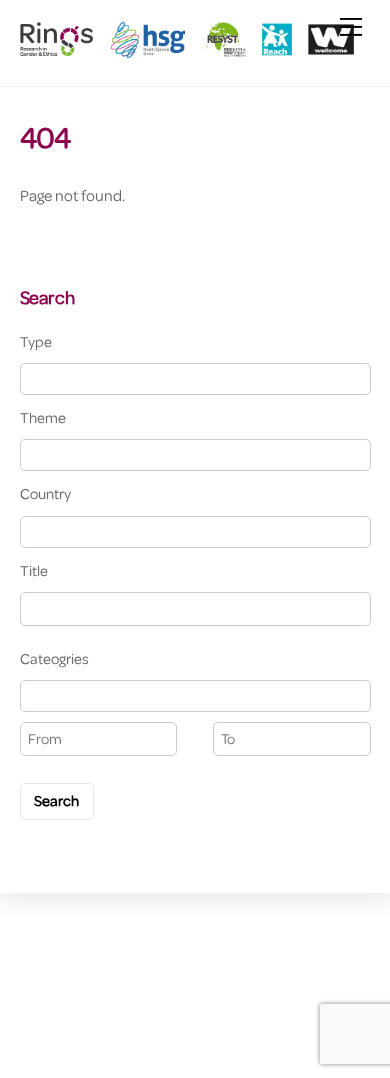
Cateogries (54, 658)
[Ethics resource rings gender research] (190, 49)
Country (45, 493)
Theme (43, 417)
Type (36, 341)
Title (34, 570)
